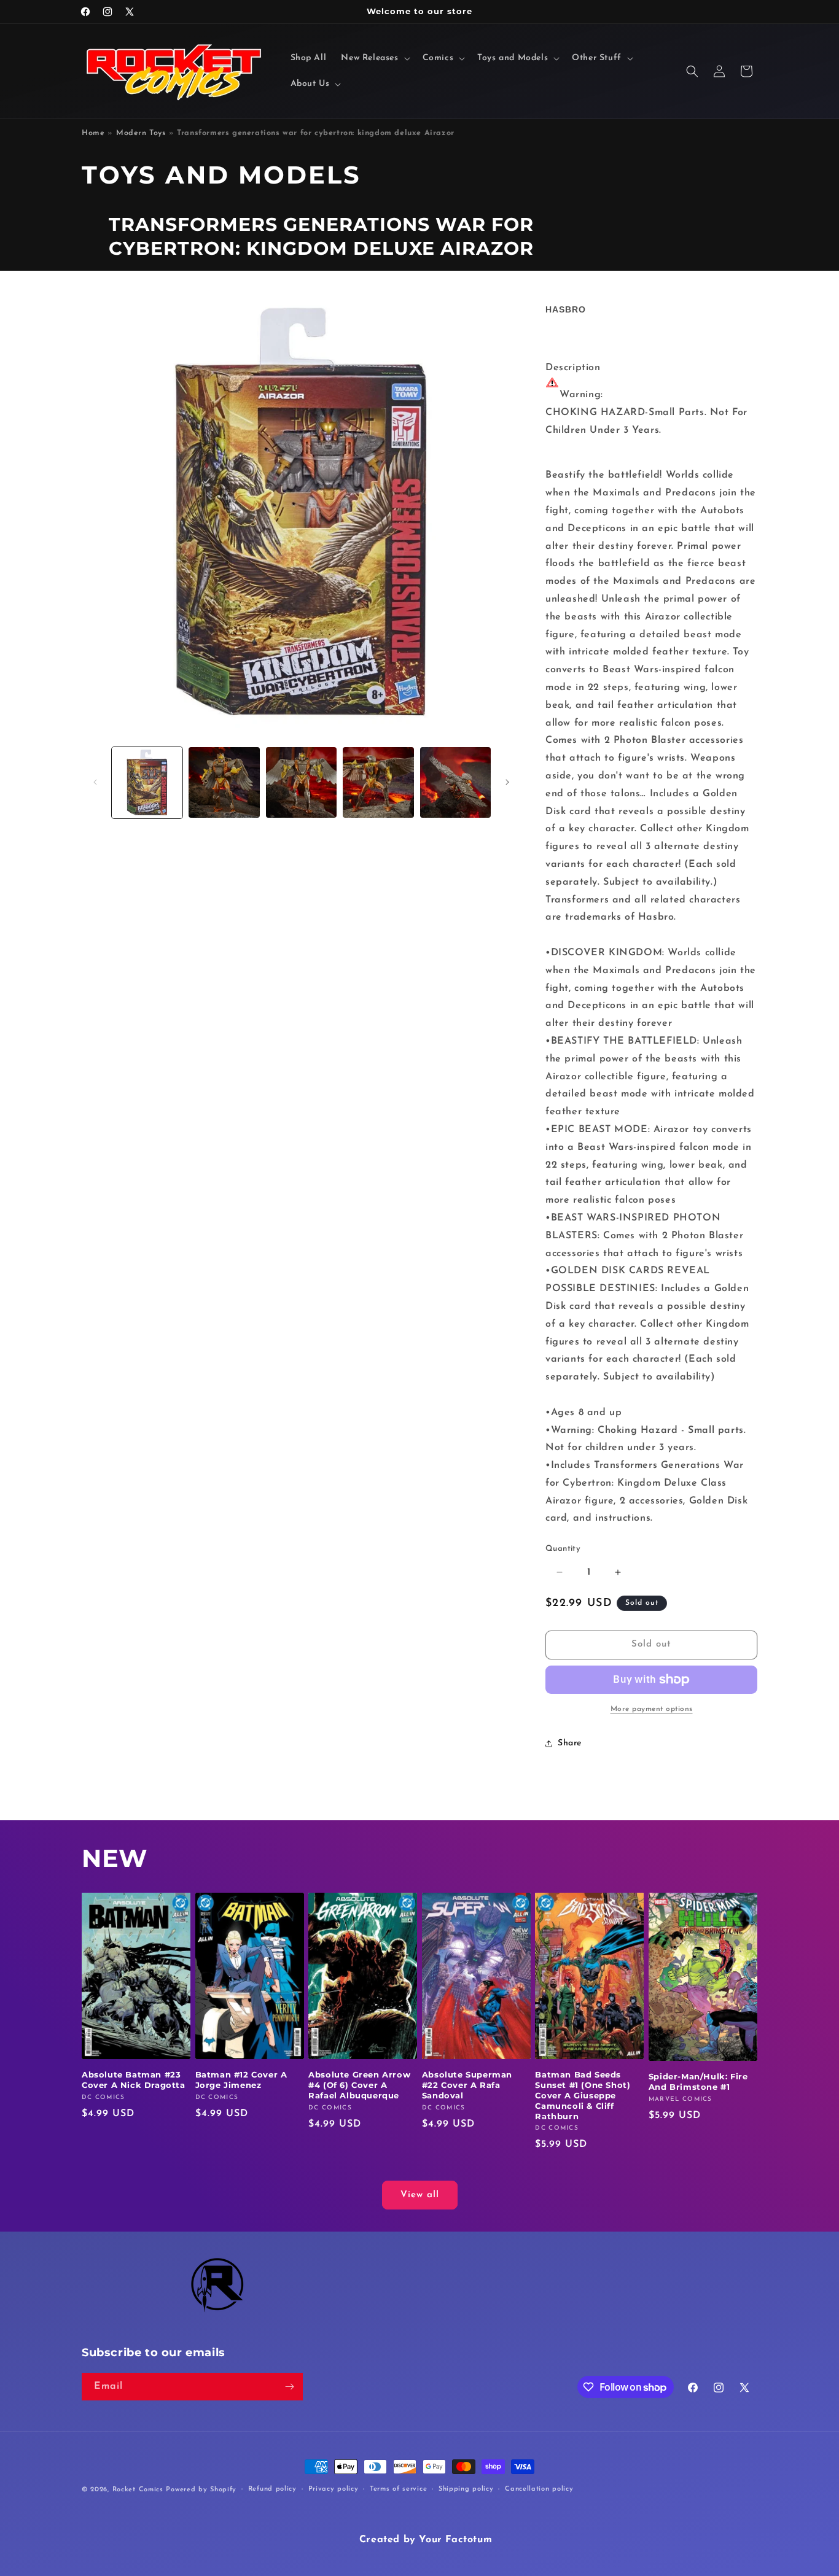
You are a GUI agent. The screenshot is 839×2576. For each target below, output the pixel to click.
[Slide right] (507, 782)
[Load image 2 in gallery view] (224, 782)
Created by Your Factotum (426, 2540)
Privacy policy (334, 2489)
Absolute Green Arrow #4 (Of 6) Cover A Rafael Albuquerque (359, 2085)
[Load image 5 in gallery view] (455, 782)
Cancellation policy (539, 2489)
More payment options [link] (652, 1709)
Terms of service (398, 2489)
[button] (374, 58)
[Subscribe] (289, 2387)
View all (420, 2195)
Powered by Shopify (201, 2490)
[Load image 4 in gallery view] (378, 782)
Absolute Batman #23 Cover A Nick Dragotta (134, 2080)
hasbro (566, 309)
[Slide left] (95, 782)
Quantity (563, 1549)
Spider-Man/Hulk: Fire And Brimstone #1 (698, 2081)
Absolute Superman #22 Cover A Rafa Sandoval (467, 2085)
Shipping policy (466, 2489)
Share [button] (570, 1743)
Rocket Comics (138, 2490)
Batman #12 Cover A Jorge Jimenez (241, 2080)
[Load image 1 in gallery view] (147, 782)
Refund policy (272, 2489)
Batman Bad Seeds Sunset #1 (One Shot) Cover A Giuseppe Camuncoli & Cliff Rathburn (583, 2095)
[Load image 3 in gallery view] (301, 782)
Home (93, 133)
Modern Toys (141, 133)
